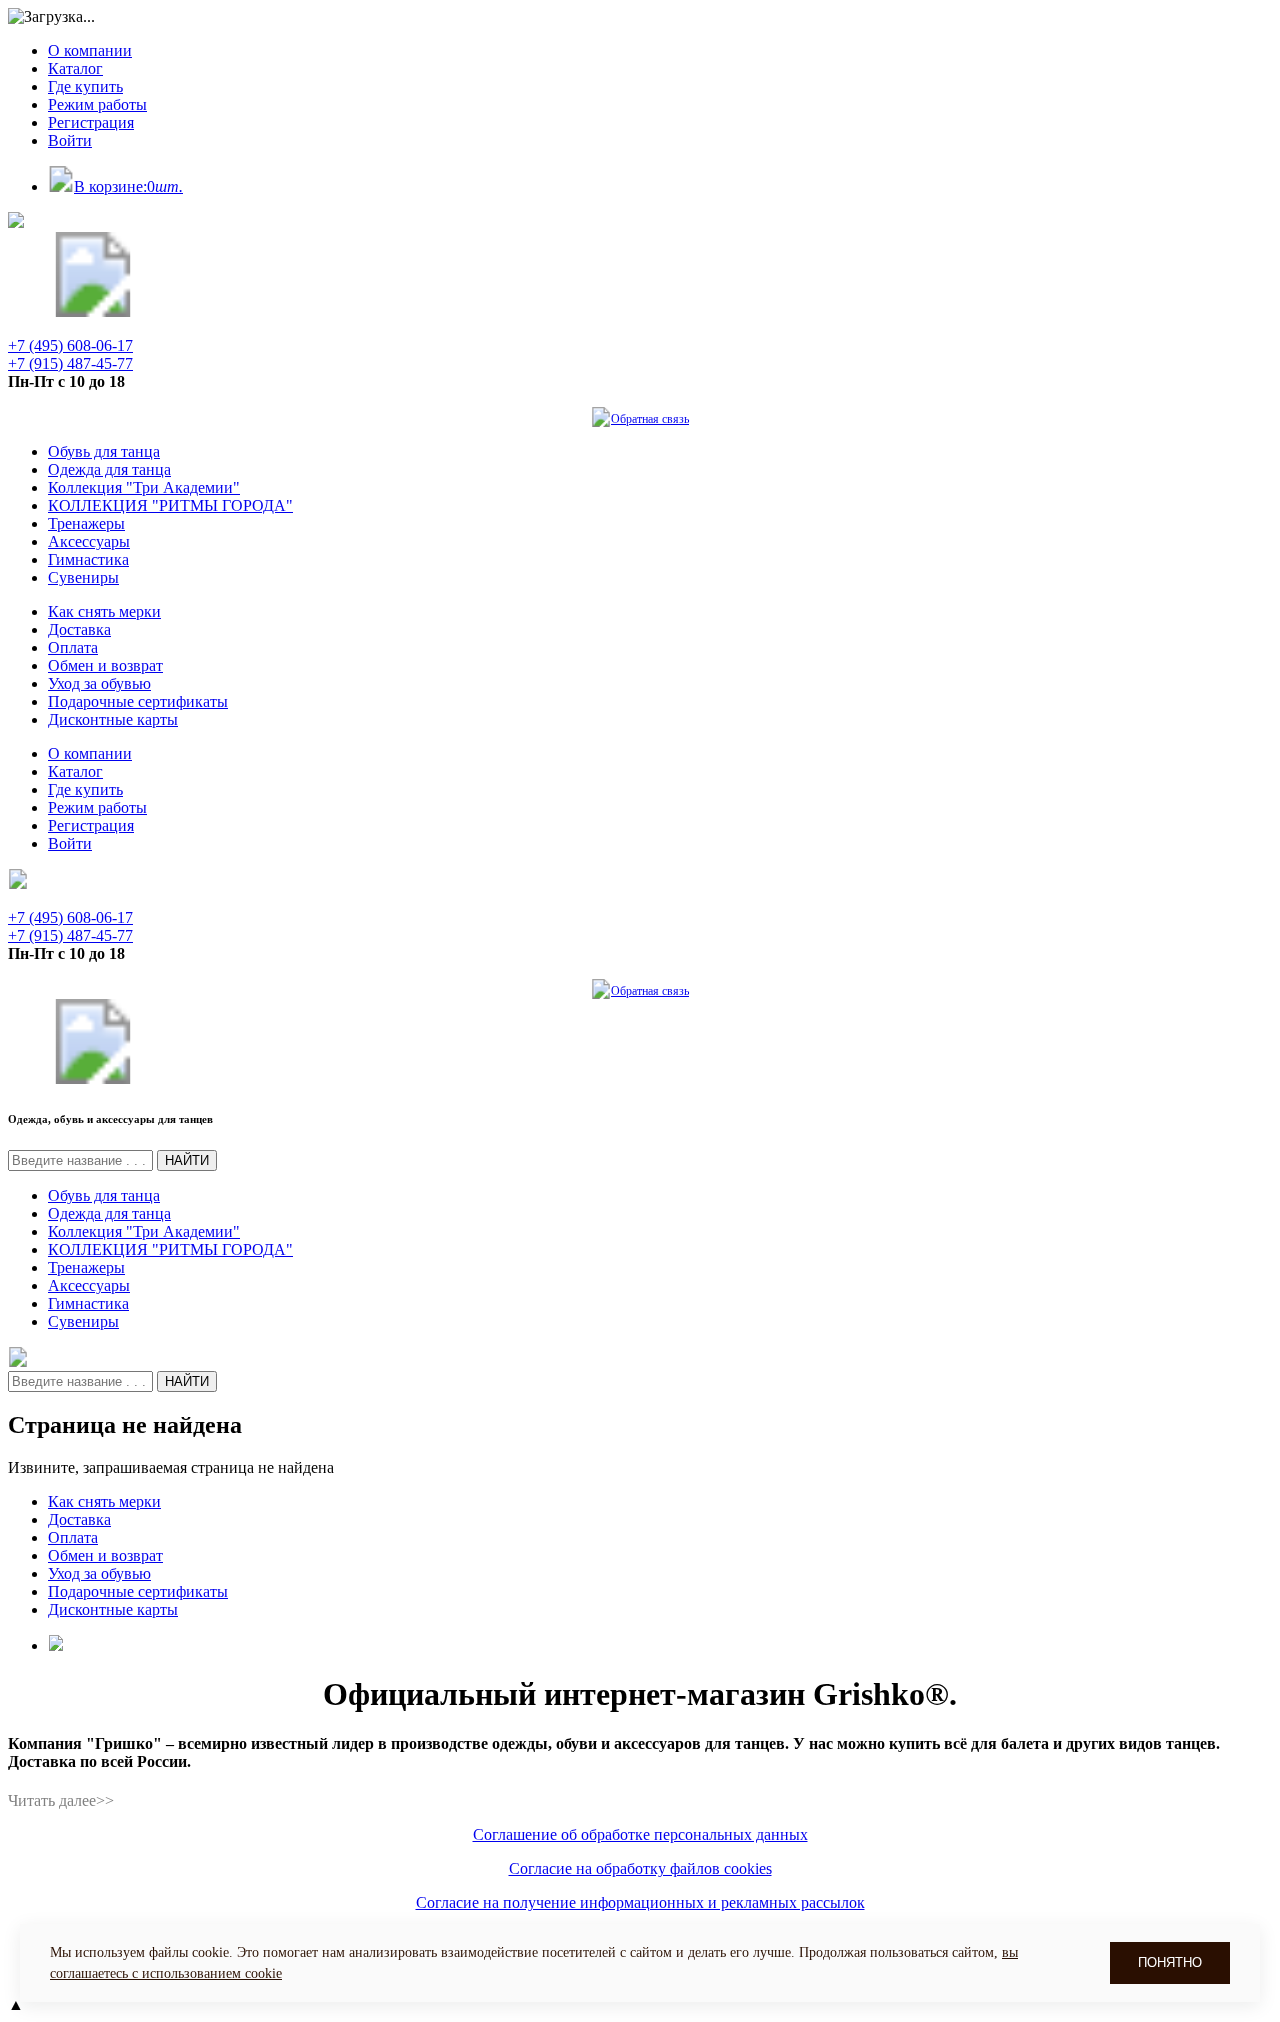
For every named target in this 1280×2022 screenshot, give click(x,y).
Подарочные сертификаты (138, 701)
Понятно (1170, 1962)
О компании (90, 50)
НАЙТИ (187, 1160)
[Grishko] (93, 311)
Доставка (79, 629)
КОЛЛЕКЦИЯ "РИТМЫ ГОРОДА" (170, 505)
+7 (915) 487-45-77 (70, 363)
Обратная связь (650, 419)
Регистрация (91, 122)
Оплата (73, 647)
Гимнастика (88, 559)
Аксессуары (89, 541)
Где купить (85, 86)
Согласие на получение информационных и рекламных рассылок (640, 1902)
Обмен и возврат (105, 665)
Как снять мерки (104, 611)
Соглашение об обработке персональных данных (640, 1834)
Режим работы (97, 104)
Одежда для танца (109, 469)
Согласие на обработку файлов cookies (640, 1868)
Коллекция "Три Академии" (144, 487)
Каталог (75, 68)
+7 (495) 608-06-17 (70, 345)
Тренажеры (86, 523)
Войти (70, 140)
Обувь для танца (104, 451)
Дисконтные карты (113, 719)
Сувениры (83, 577)
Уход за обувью (99, 683)
